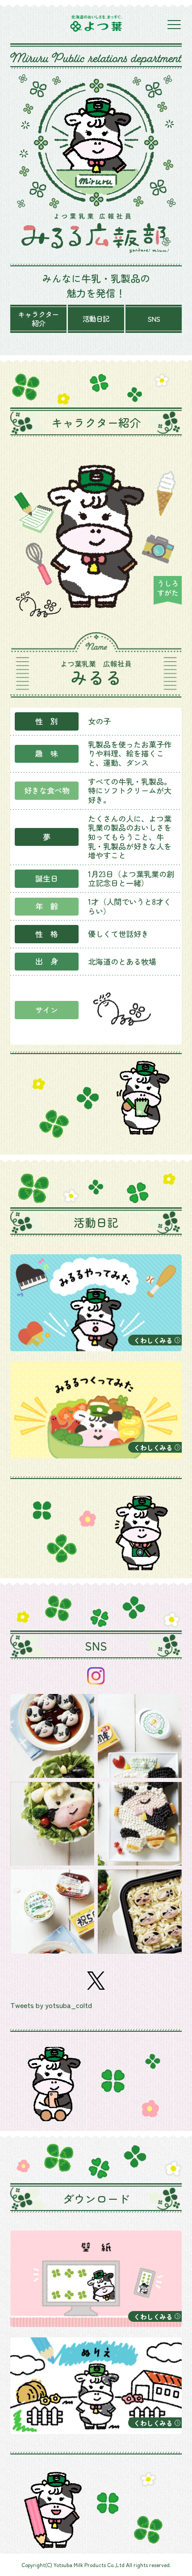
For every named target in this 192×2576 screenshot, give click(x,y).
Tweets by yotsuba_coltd (51, 2005)
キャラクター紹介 (38, 319)
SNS (154, 319)
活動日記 (96, 319)
